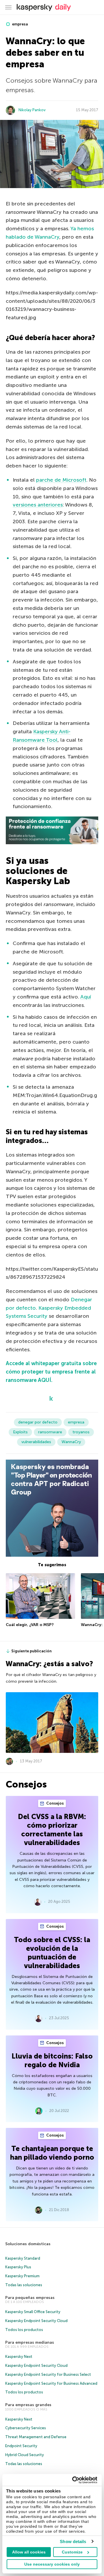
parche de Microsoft (61, 480)
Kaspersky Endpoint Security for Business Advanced (51, 2383)
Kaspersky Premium (22, 2276)
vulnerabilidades (36, 1442)
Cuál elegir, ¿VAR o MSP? (30, 1625)
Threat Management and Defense (36, 2437)
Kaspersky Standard (23, 2258)
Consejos (55, 1803)
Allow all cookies (29, 2552)
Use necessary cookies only (52, 2564)
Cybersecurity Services (26, 2428)
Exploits (20, 1432)
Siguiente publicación (31, 1651)
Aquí (86, 997)
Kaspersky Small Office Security (33, 2312)
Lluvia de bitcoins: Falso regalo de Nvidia (52, 2060)
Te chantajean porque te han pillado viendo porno (52, 2153)
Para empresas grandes (28, 2405)
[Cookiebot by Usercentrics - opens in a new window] (73, 2480)
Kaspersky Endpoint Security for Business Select (48, 2374)
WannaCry (71, 1442)
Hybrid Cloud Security (25, 2455)
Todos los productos (24, 2330)
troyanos (81, 1432)
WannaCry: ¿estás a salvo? (49, 1664)
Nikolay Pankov (32, 110)
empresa (19, 24)
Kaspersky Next (19, 2357)
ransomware (50, 1432)
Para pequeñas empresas (30, 2298)
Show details (73, 2541)
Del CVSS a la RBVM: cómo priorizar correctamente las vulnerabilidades (52, 1830)
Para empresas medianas (30, 2342)
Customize (72, 2552)
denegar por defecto (38, 1422)
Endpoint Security (21, 2446)
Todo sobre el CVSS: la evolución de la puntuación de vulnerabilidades (52, 1953)
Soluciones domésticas (28, 2244)
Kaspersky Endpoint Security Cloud (36, 2321)
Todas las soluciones (24, 2285)
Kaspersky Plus (18, 2267)
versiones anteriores (38, 505)
